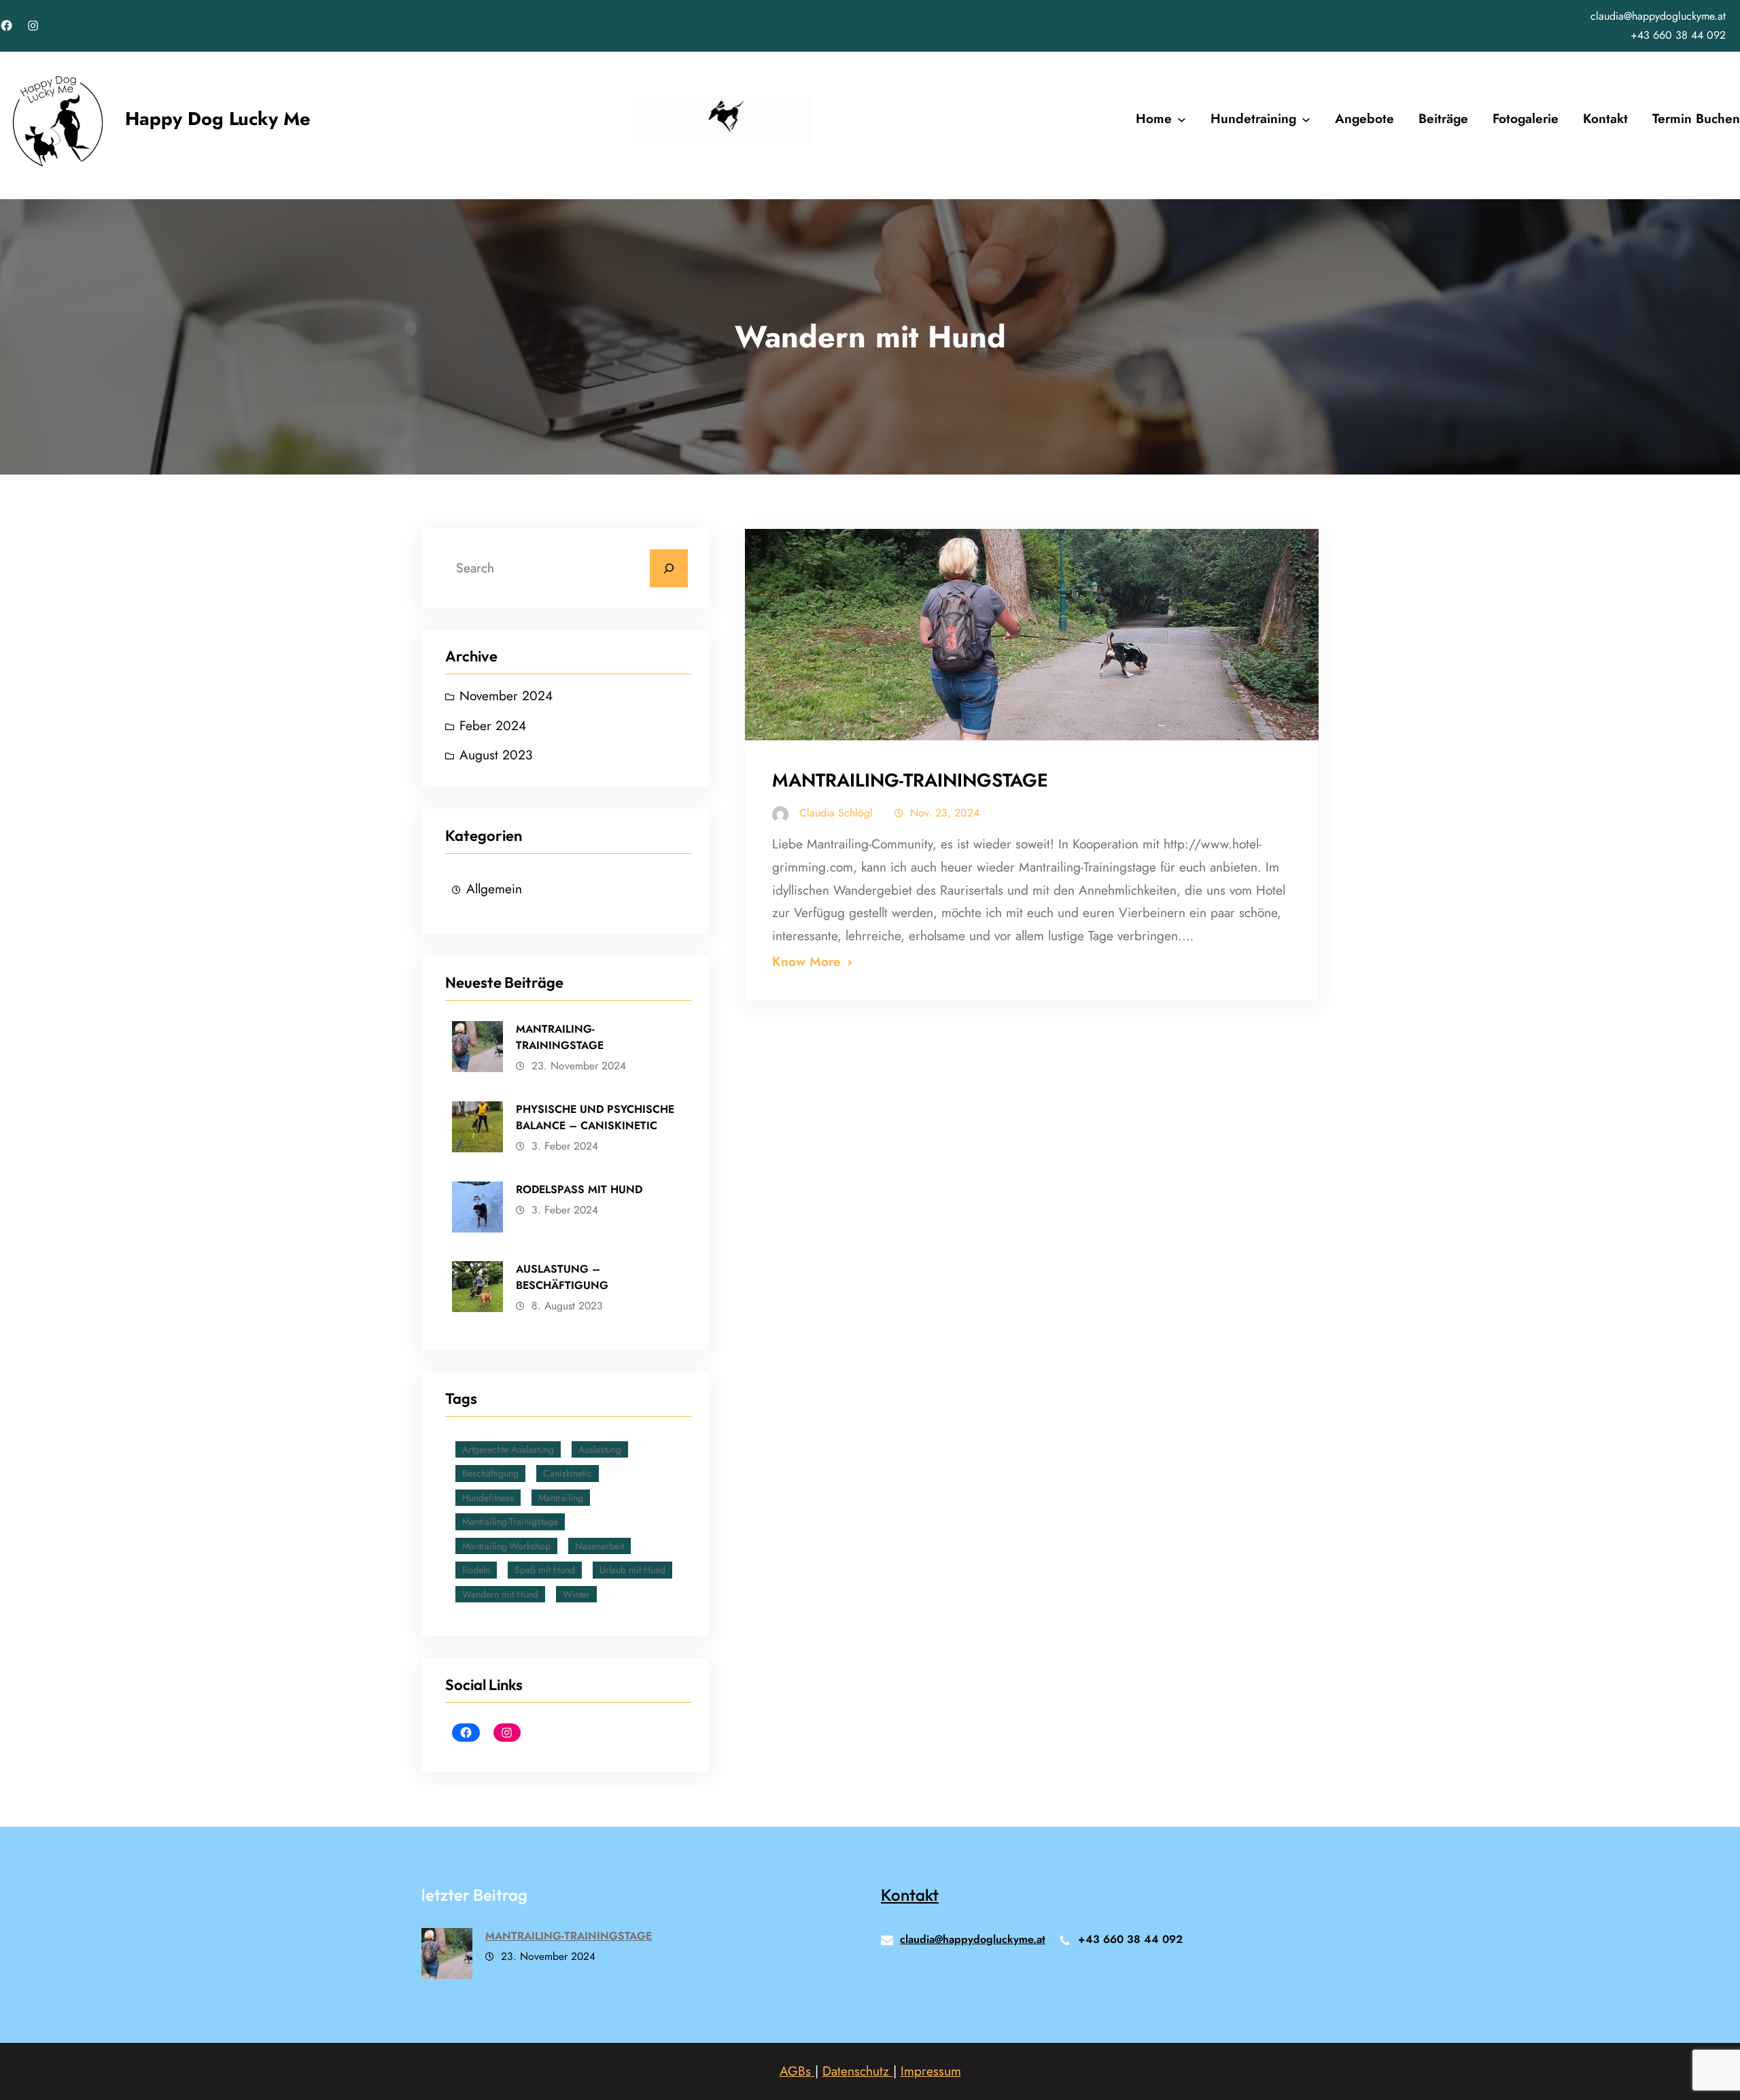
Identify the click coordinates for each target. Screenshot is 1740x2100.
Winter (576, 1594)
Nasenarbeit (599, 1546)
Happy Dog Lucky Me (218, 119)
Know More (806, 961)
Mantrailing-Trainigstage (510, 1521)
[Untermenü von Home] (1182, 119)
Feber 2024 (493, 725)
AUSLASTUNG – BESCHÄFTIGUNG (562, 1277)
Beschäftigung (490, 1473)
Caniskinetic (568, 1473)
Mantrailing (561, 1498)
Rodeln (476, 1570)
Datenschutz (858, 2071)
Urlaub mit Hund (632, 1570)
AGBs (797, 2071)
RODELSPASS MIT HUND (579, 1189)
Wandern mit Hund (500, 1594)
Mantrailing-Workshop (506, 1546)
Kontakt (910, 1895)
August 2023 (496, 755)
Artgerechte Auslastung (508, 1449)
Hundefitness (488, 1498)
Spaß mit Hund (545, 1570)
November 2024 (506, 695)
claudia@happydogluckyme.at (1658, 16)
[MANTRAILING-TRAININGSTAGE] (447, 1957)
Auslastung (600, 1449)
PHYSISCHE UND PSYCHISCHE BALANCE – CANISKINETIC (595, 1117)
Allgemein (494, 889)
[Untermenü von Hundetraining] (1306, 119)
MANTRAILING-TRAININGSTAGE (560, 1037)
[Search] (669, 568)
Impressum (931, 2071)
